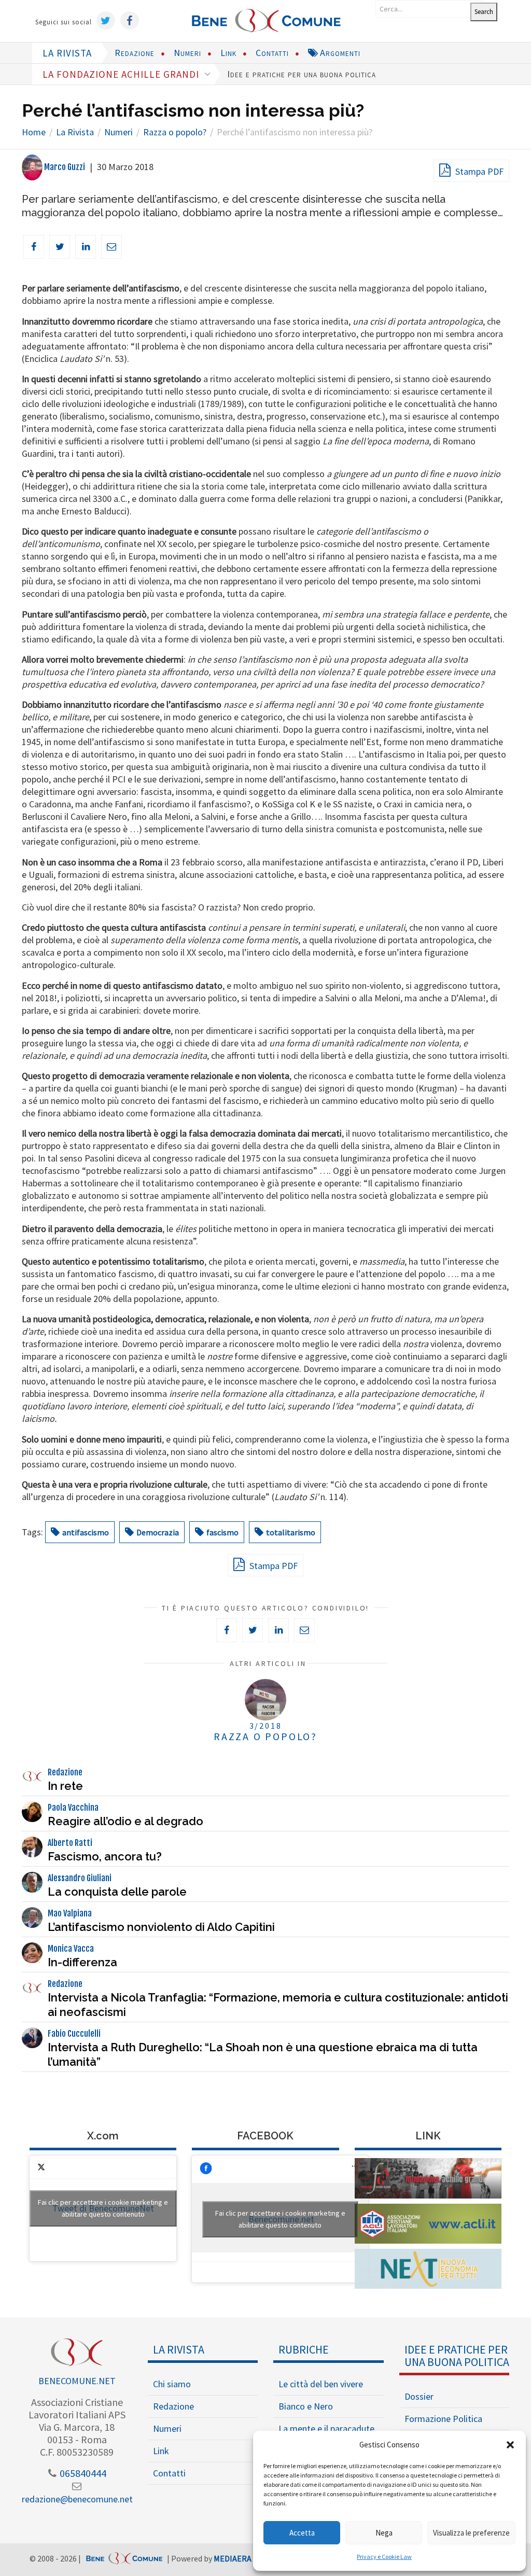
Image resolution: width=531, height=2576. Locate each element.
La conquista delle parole (117, 1892)
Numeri (187, 53)
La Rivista (179, 2349)
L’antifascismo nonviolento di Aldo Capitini (161, 1927)
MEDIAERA (233, 2558)
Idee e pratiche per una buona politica (302, 74)
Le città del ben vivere (321, 2384)
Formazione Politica (443, 2419)
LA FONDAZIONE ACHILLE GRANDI (122, 74)
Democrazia (158, 1532)
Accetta (302, 2533)
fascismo (222, 1532)
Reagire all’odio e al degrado (125, 1821)
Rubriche (304, 2349)
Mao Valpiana (70, 1913)
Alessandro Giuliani (80, 1878)
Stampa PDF (478, 171)
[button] (510, 2445)
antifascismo (86, 1532)
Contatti (272, 53)
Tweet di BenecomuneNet (103, 2208)
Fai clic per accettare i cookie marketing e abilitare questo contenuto (103, 2208)
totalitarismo (291, 1532)
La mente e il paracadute (326, 2428)
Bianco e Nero (306, 2406)
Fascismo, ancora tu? (105, 1856)
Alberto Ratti (70, 1843)
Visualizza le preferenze (471, 2533)
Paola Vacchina (73, 1808)
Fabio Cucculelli (74, 2034)
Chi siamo (172, 2384)
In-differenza (82, 1962)
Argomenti (339, 53)
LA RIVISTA (67, 53)
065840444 (82, 2473)
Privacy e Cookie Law (384, 2557)
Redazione (135, 53)
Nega (384, 2533)
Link (228, 53)
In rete (65, 1786)
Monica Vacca (71, 1949)
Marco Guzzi (64, 167)
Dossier (419, 2396)
